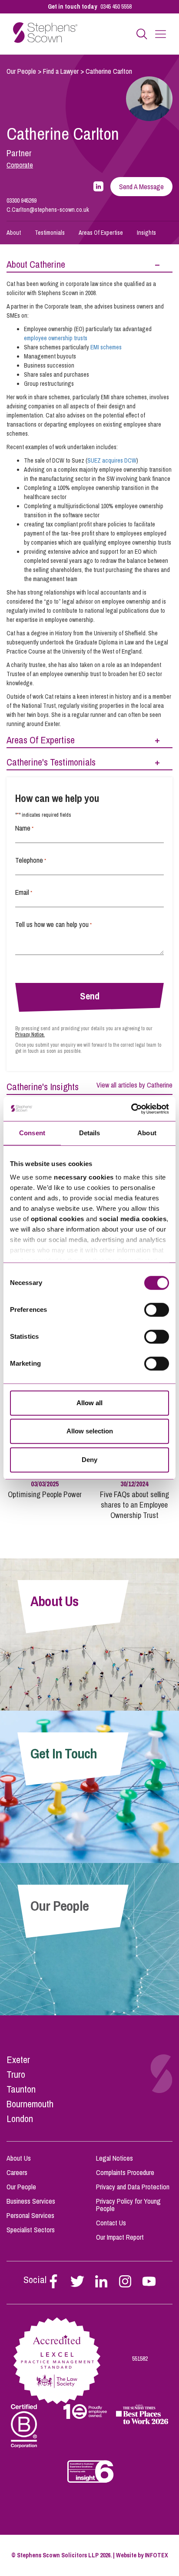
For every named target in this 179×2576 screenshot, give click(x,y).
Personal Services (30, 2215)
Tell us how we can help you (53, 924)
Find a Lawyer (61, 71)
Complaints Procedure (125, 2172)
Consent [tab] (32, 1133)
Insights (146, 233)
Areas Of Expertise (101, 233)
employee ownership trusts (56, 338)
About (14, 233)
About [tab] (147, 1133)
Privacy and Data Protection (133, 2187)
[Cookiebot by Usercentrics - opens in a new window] (131, 1109)
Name (24, 828)
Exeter (18, 2060)
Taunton (21, 2089)
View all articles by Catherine (134, 1085)
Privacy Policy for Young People (128, 2205)
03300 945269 (22, 200)
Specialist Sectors (31, 2230)
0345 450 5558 (116, 7)
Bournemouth (30, 2104)
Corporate (20, 165)
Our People (21, 71)
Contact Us (111, 2223)
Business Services (31, 2201)
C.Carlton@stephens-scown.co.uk (48, 210)
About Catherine (36, 264)
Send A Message (141, 187)
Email (24, 892)
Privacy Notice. (30, 1035)
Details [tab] (90, 1133)
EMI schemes (106, 347)
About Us (19, 2158)
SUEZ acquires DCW (112, 460)
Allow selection (90, 1431)
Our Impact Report (120, 2237)
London (20, 2119)
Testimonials (50, 233)
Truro (16, 2074)
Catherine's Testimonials (51, 762)
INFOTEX (156, 2555)
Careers (17, 2172)
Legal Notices (114, 2158)
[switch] (157, 1310)
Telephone (31, 860)
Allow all (89, 1403)
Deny (89, 1460)
